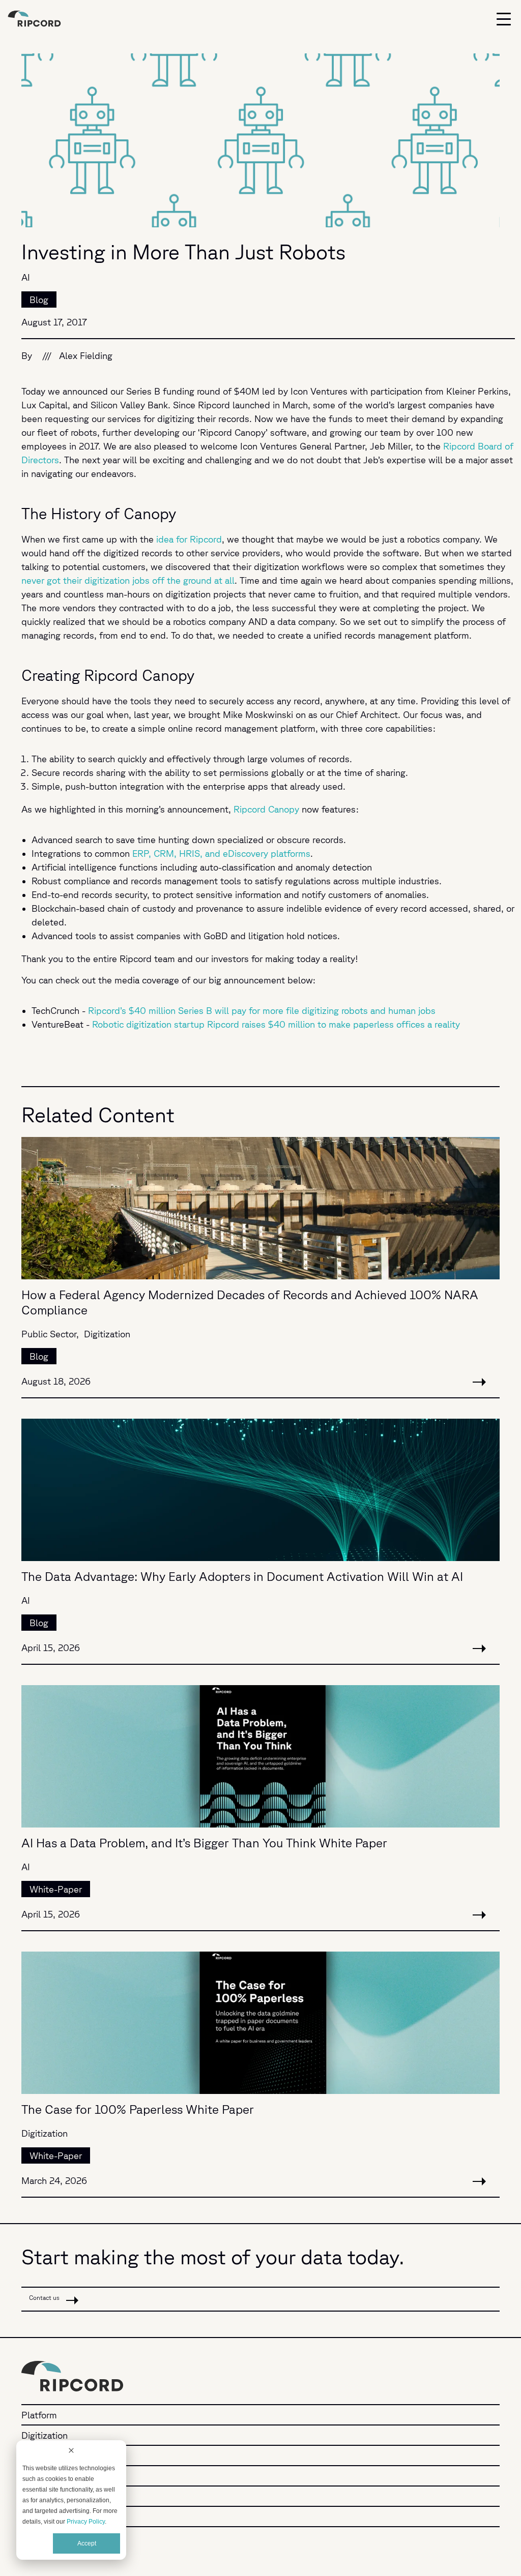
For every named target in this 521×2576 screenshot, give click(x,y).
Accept (87, 2543)
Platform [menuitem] (39, 2415)
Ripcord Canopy (266, 809)
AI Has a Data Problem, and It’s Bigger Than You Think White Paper (204, 1843)
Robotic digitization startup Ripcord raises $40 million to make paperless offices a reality (276, 1024)
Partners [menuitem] (39, 2476)
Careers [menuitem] (37, 2517)
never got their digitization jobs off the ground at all (128, 580)
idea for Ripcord (189, 539)
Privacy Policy (86, 2522)
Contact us (45, 2298)
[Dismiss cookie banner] (71, 2452)
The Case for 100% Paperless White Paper (138, 2109)
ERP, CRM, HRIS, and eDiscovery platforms (221, 853)
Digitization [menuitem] (45, 2435)
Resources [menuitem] (43, 2496)
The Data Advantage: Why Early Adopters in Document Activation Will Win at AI (242, 1576)
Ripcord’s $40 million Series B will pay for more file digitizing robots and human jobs (262, 1010)
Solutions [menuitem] (41, 2455)
